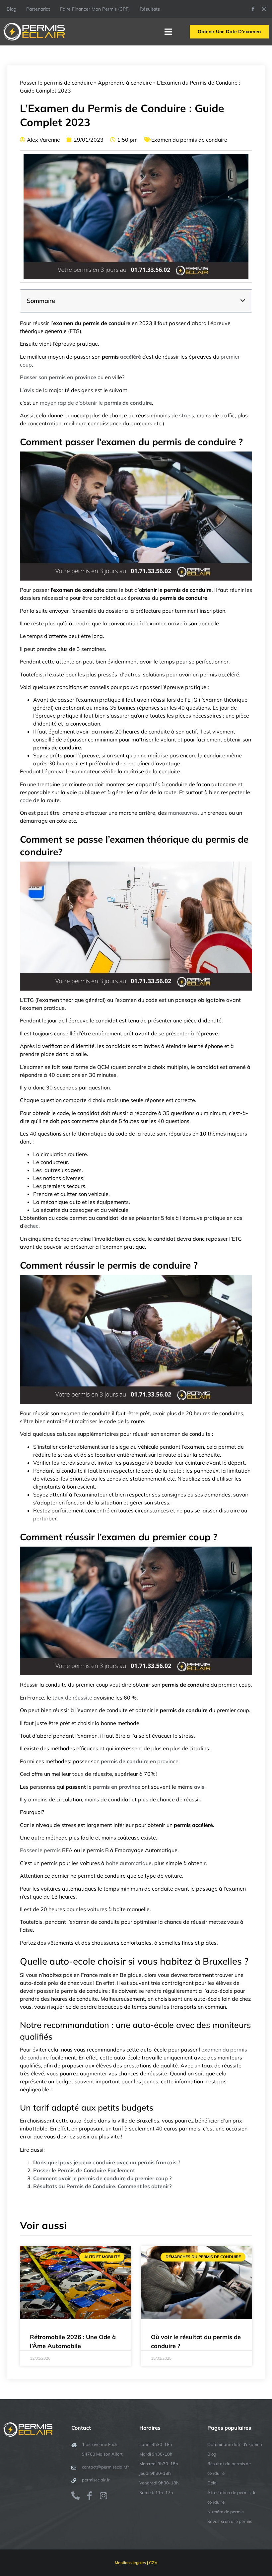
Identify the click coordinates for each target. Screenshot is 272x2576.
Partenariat (38, 9)
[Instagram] (264, 9)
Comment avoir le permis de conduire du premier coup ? (102, 2178)
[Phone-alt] (75, 2496)
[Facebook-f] (253, 9)
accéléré (131, 357)
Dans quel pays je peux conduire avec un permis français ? (107, 2162)
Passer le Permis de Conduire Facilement (84, 2170)
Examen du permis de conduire (189, 140)
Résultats (150, 9)
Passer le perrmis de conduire (56, 83)
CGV (153, 2563)
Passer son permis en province (58, 377)
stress (187, 415)
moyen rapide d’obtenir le (96, 403)
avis (29, 390)
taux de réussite (72, 1698)
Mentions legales (130, 2563)
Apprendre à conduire (125, 83)
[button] (243, 301)
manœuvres (183, 813)
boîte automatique (129, 1863)
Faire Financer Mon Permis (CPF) (95, 9)
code (26, 800)
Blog (11, 9)
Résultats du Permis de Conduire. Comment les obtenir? (102, 2186)
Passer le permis (40, 1850)
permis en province (117, 1787)
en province (140, 1761)
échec (31, 1226)
